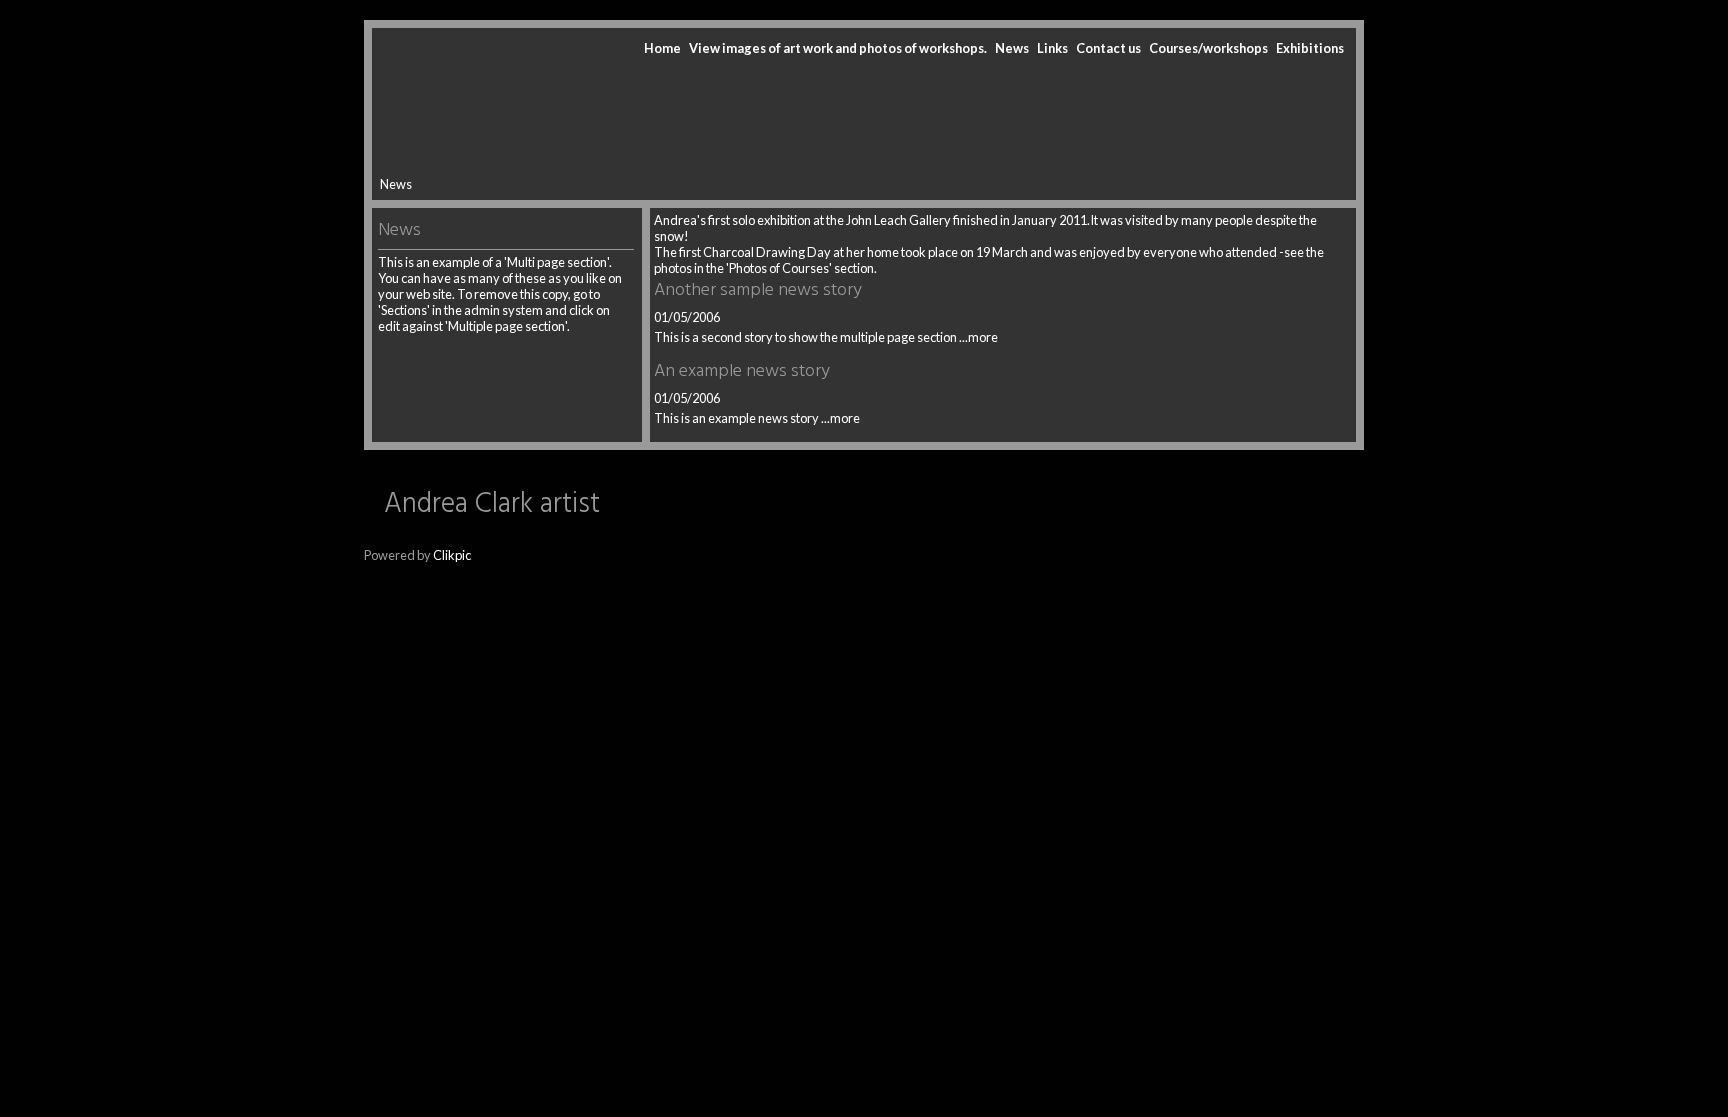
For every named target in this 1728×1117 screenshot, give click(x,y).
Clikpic (452, 555)
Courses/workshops (1208, 48)
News (1012, 48)
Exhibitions (1310, 48)
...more (978, 337)
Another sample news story (758, 290)
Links (1052, 48)
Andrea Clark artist (492, 504)
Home (662, 48)
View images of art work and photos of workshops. (838, 48)
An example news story (742, 371)
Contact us (1108, 48)
